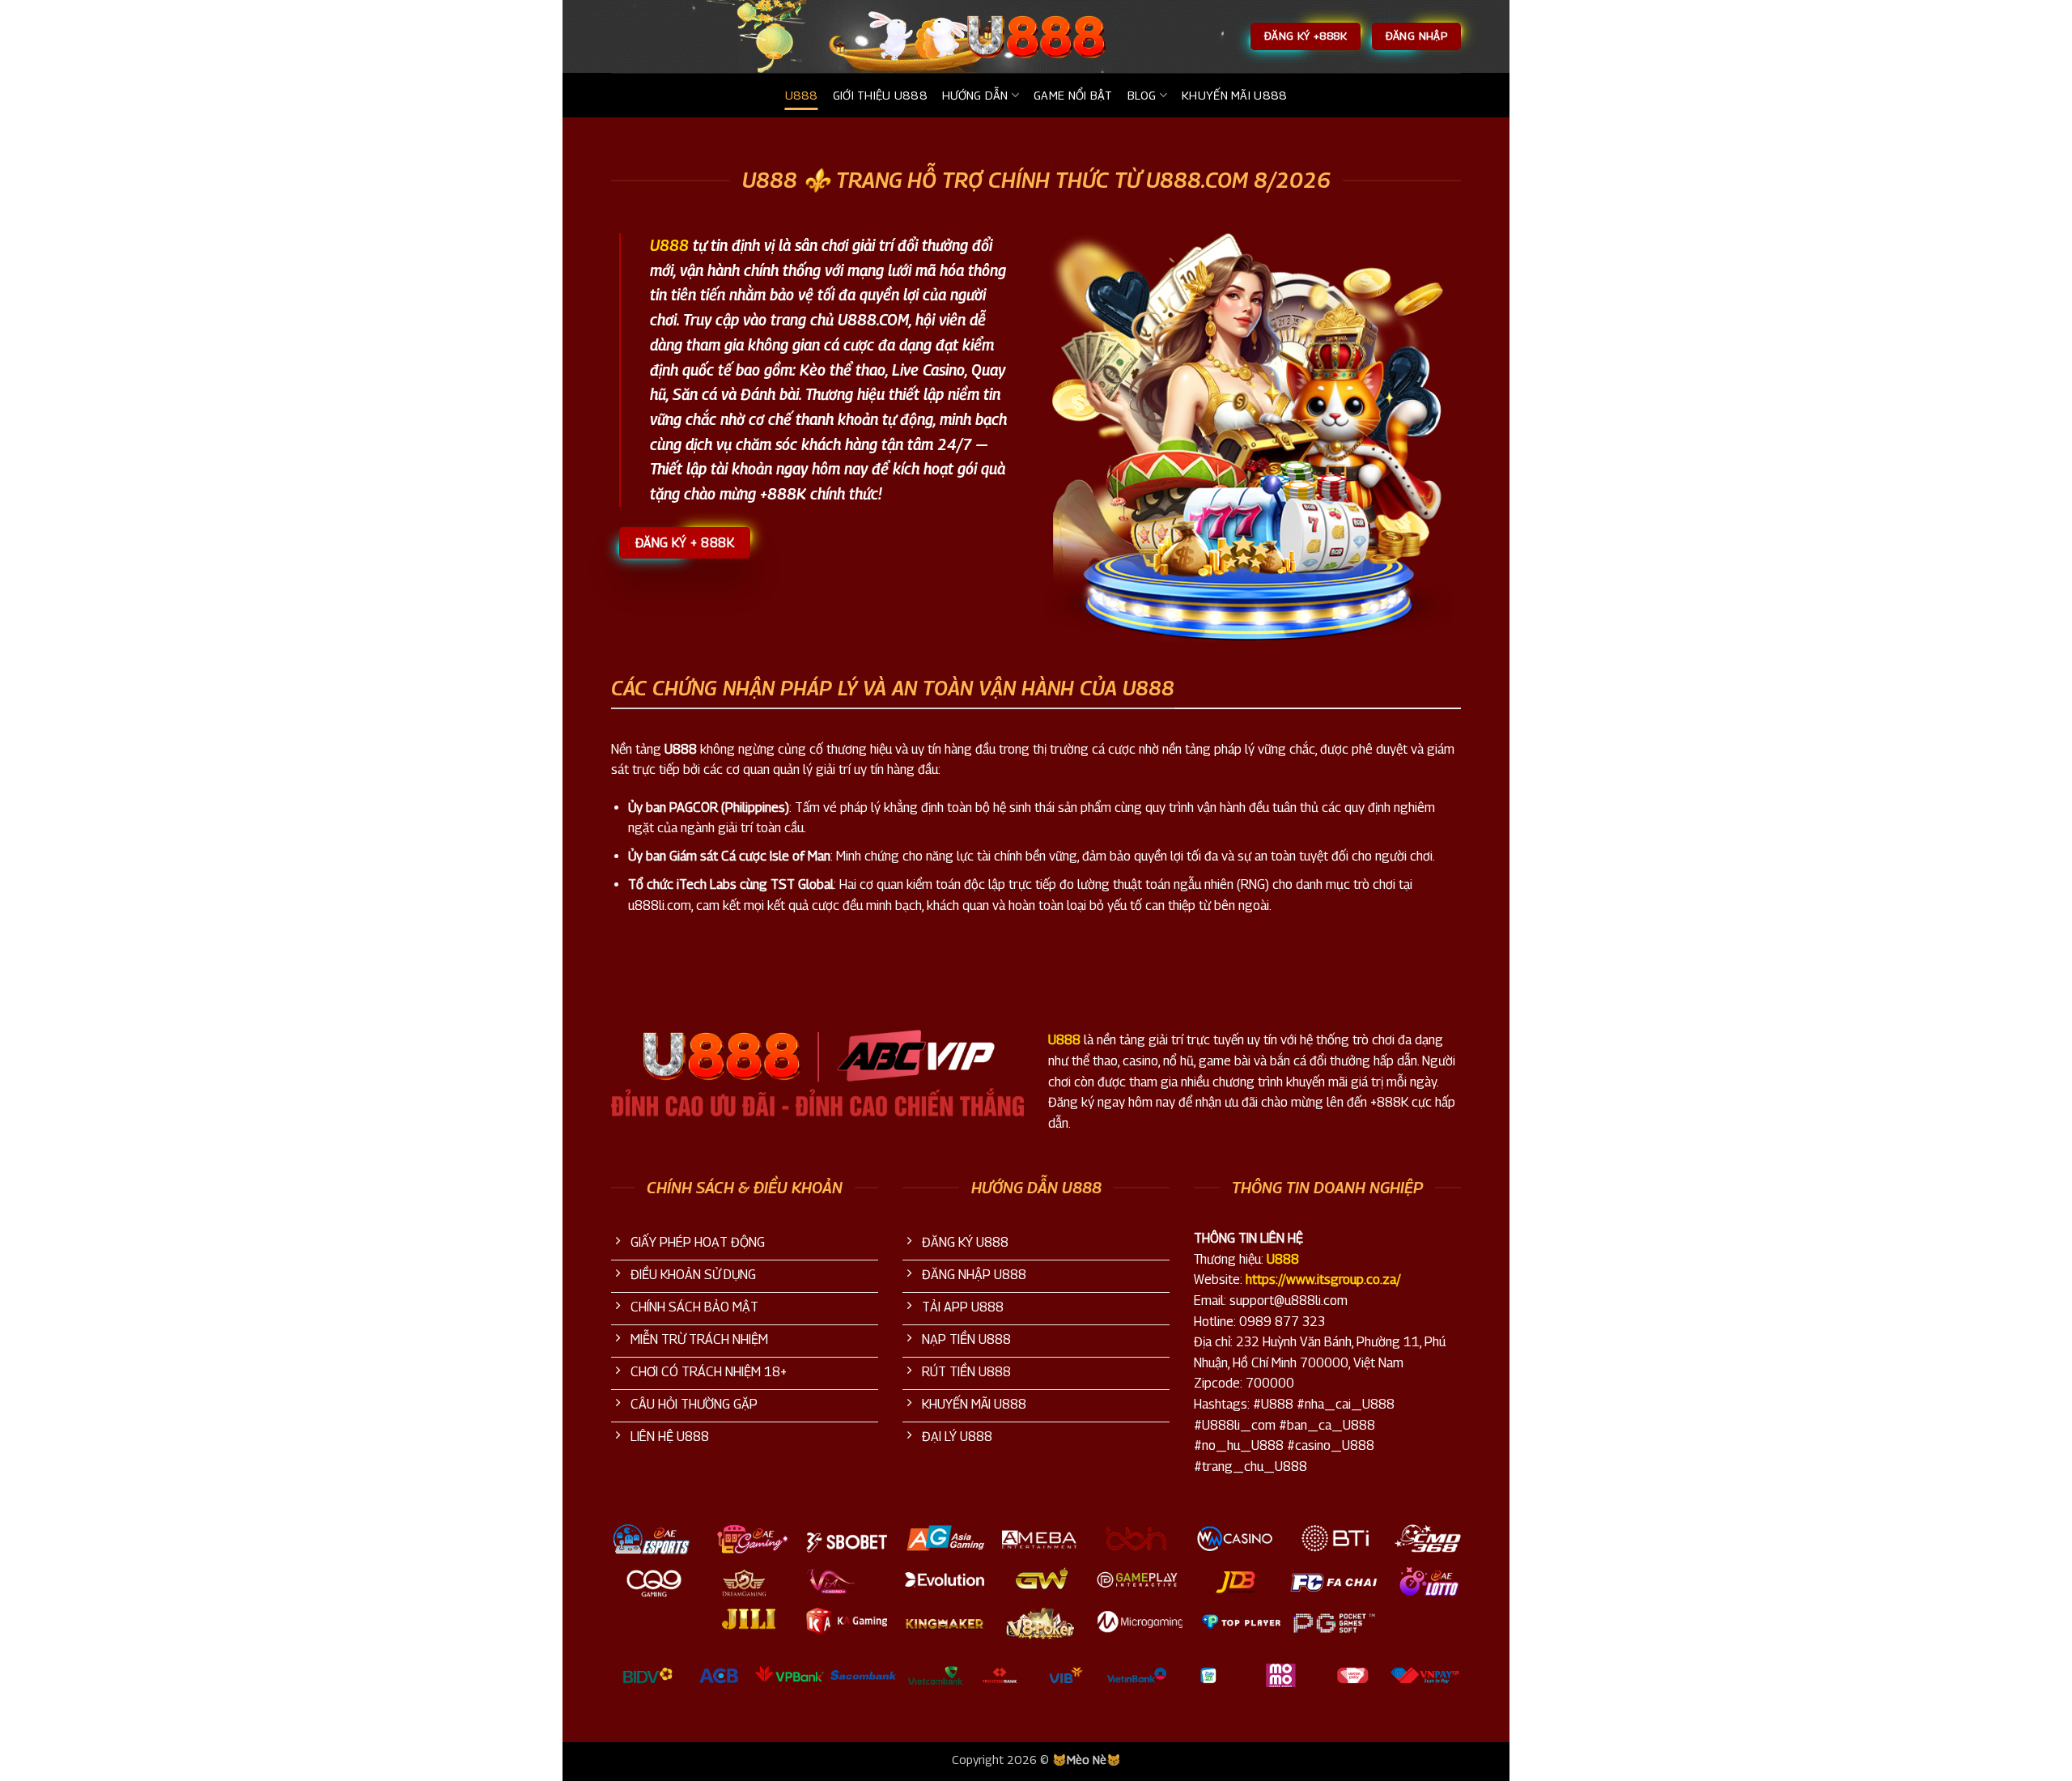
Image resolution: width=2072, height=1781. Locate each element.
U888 (802, 95)
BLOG (1142, 95)
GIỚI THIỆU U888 (880, 95)
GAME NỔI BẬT (1073, 95)
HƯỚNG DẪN (975, 95)
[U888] (1036, 36)
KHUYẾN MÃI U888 (1234, 95)
